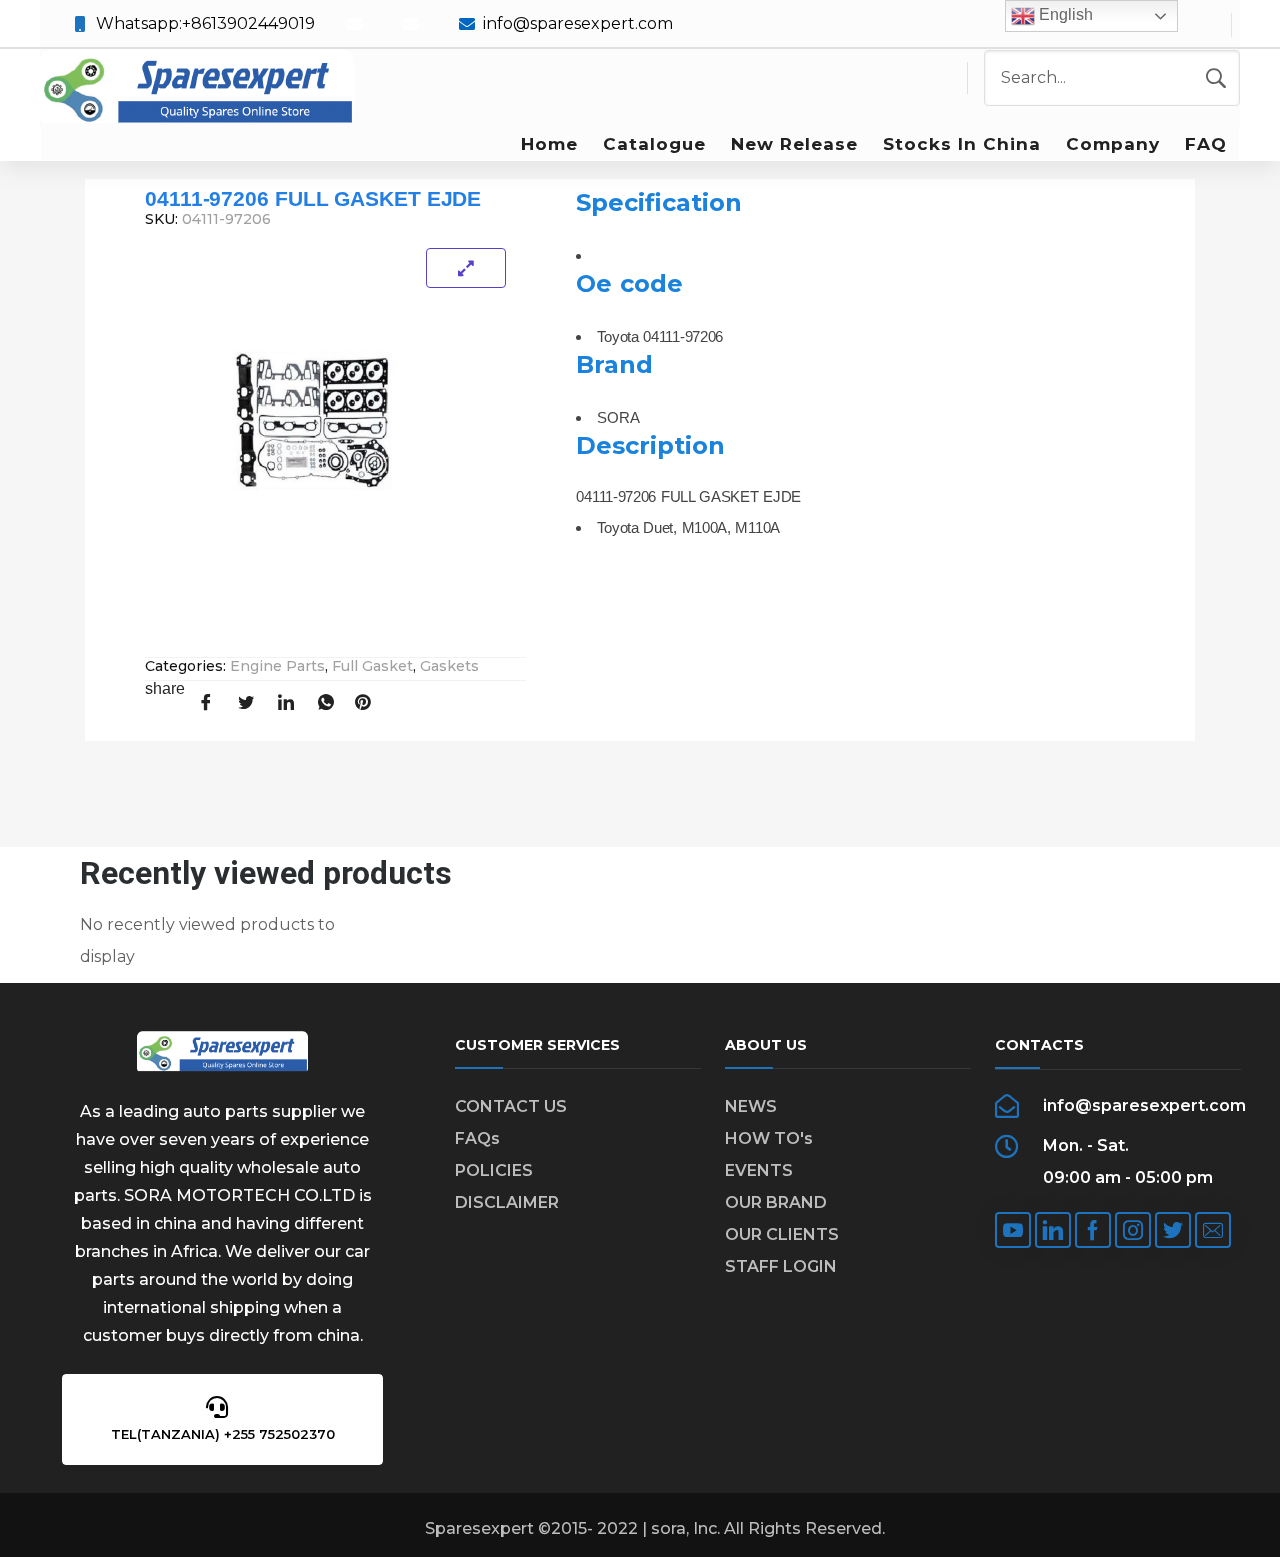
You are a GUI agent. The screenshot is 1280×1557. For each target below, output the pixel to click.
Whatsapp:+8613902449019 (205, 23)
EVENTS (759, 1170)
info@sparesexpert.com (578, 23)
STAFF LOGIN (781, 1266)
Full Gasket (372, 666)
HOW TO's (769, 1138)
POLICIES (494, 1170)
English (1064, 14)
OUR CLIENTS (782, 1234)
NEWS (751, 1106)
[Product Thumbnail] (466, 268)
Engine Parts (277, 666)
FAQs (477, 1138)
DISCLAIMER (507, 1202)
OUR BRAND (776, 1202)
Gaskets (449, 666)
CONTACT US (511, 1106)
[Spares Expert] (197, 88)
